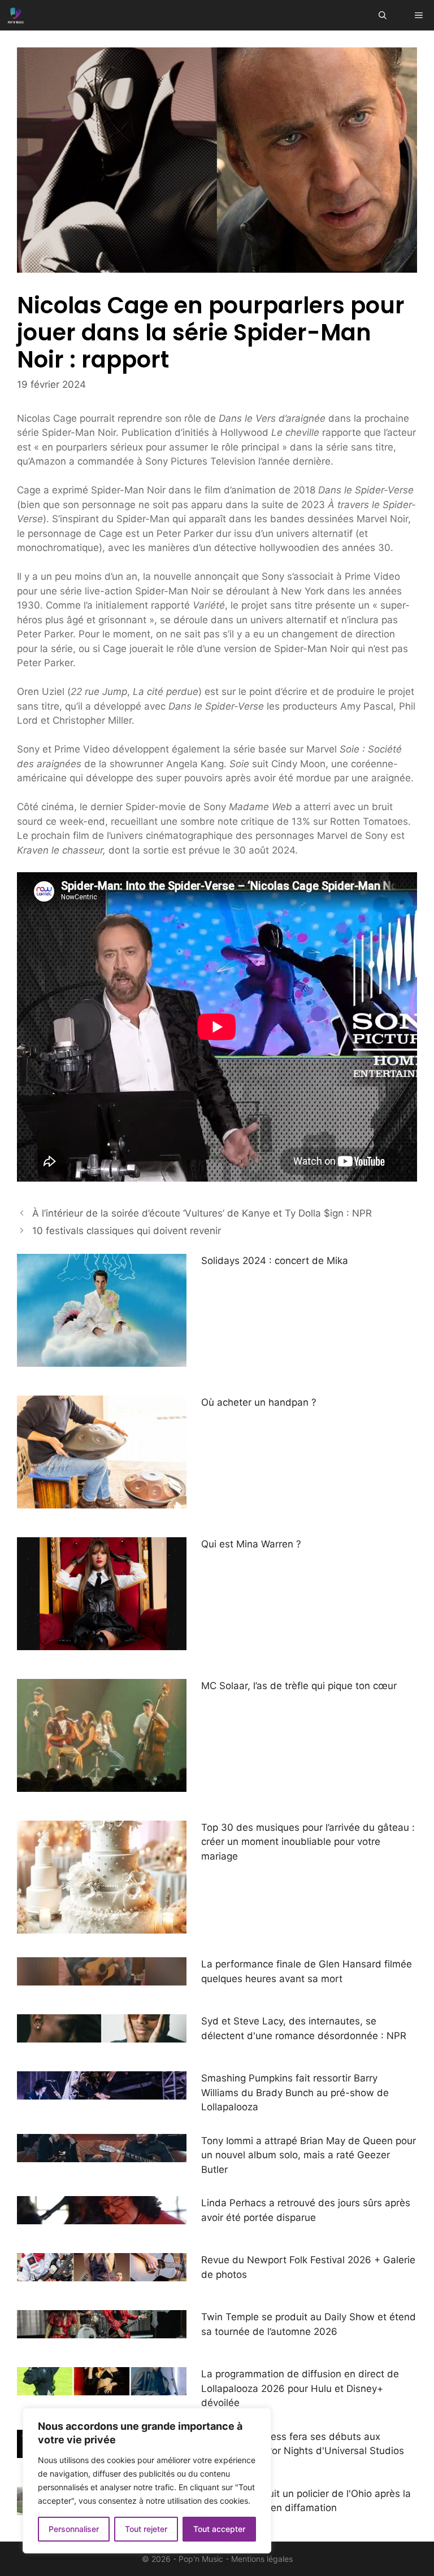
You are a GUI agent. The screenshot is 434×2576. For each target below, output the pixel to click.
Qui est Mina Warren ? (251, 1544)
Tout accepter (219, 2529)
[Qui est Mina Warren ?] (102, 1642)
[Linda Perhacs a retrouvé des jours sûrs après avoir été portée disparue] (102, 2217)
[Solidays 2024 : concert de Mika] (102, 1359)
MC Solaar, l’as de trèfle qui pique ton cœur (299, 1686)
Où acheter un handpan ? (259, 1402)
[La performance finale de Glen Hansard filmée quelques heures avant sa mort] (102, 1978)
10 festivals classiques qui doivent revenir (127, 1231)
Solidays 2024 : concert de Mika (275, 1261)
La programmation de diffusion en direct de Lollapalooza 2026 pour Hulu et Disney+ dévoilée (300, 2388)
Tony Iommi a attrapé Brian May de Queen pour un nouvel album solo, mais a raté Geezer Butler (309, 2155)
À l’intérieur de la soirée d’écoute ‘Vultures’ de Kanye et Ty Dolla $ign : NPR (202, 1213)
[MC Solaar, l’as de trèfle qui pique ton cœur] (102, 1784)
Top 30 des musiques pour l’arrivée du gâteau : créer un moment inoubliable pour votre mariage (308, 1842)
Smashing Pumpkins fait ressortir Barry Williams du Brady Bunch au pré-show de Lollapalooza (295, 2092)
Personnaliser (74, 2529)
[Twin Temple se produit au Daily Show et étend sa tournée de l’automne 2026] (102, 2331)
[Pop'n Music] (16, 15)
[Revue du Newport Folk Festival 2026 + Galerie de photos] (102, 2274)
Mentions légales (262, 2559)
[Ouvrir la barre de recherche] (383, 15)
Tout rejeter (146, 2529)
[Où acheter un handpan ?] (102, 1501)
